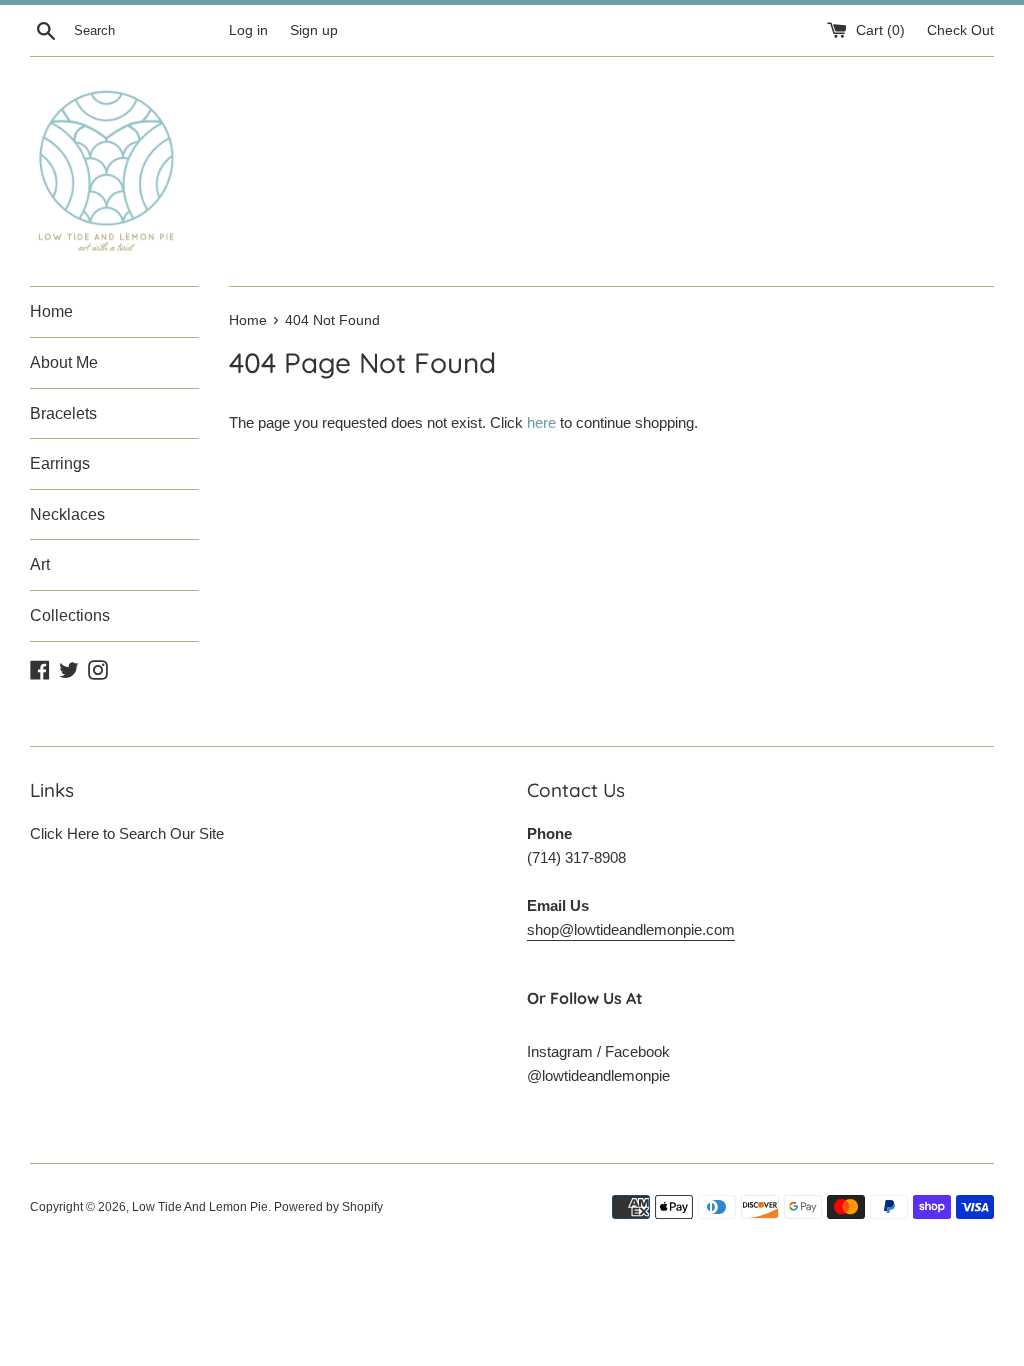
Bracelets (63, 413)
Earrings (60, 463)
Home (51, 311)
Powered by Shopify (328, 1207)
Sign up (314, 30)
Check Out (960, 30)
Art (40, 564)
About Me (64, 362)
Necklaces (67, 514)
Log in (248, 30)
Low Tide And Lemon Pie (200, 1207)
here (541, 422)
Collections (70, 615)
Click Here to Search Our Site (127, 833)
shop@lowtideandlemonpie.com (631, 929)
